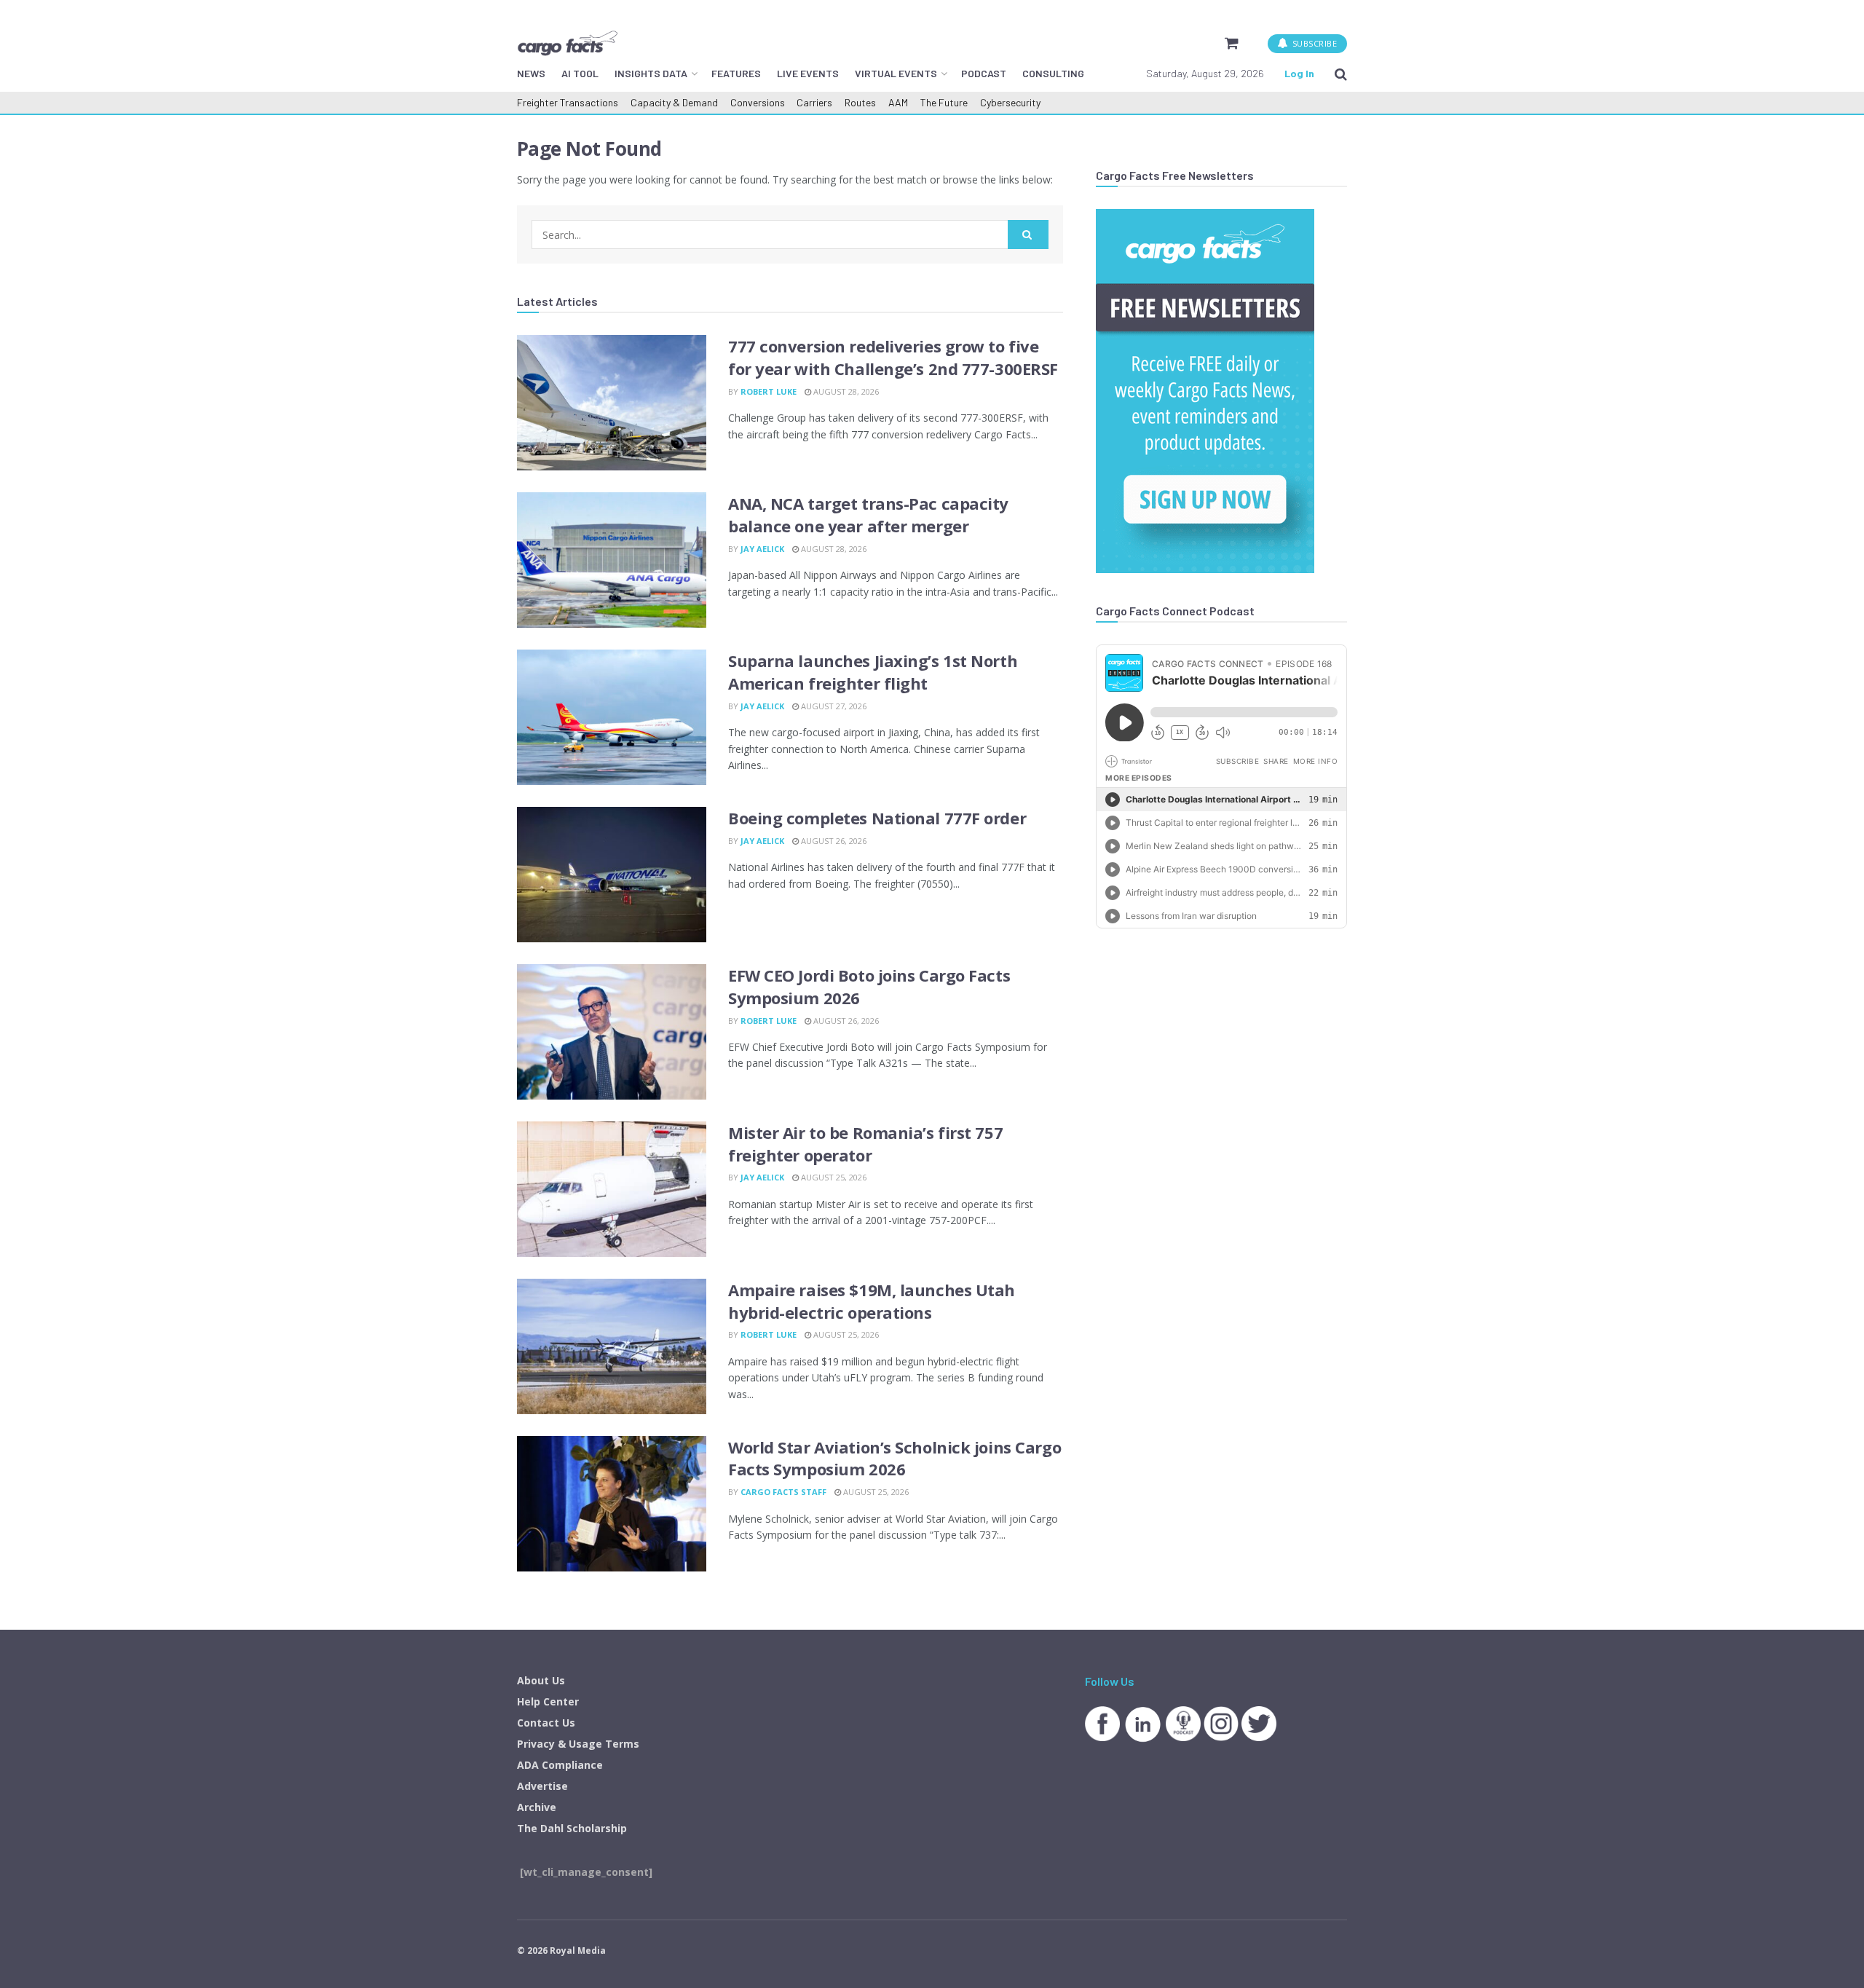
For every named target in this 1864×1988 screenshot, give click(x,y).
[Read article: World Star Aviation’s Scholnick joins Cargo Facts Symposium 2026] (612, 1504)
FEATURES (736, 73)
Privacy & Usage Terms (578, 1744)
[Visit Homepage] (567, 43)
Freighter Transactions (568, 102)
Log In (1299, 73)
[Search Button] (1341, 74)
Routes (860, 102)
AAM (898, 102)
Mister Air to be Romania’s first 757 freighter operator (865, 1144)
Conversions (758, 102)
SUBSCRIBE (1313, 43)
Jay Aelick (762, 549)
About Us (541, 1680)
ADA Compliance (560, 1765)
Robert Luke (769, 391)
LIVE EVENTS (808, 73)
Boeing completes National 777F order (877, 818)
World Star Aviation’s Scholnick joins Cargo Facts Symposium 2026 (895, 1458)
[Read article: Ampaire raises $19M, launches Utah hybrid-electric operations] (612, 1346)
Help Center (548, 1701)
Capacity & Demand (674, 102)
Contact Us (546, 1723)
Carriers (814, 102)
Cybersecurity (1010, 102)
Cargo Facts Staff (783, 1492)
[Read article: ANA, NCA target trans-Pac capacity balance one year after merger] (612, 560)
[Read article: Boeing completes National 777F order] (612, 875)
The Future (944, 102)
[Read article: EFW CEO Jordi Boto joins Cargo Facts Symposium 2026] (612, 1032)
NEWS (531, 73)
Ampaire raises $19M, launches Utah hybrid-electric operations (872, 1301)
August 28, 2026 (845, 391)
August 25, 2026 (833, 1177)
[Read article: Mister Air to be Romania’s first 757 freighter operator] (612, 1189)
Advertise (542, 1786)
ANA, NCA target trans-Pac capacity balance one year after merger (868, 514)
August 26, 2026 (833, 841)
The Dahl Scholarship (572, 1828)
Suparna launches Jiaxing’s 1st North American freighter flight (873, 672)
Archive (537, 1807)
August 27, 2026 (833, 706)
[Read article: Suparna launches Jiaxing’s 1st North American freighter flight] (612, 717)
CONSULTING (1053, 73)
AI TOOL (580, 73)
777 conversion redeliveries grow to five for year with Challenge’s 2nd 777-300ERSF (893, 357)
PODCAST (984, 73)
